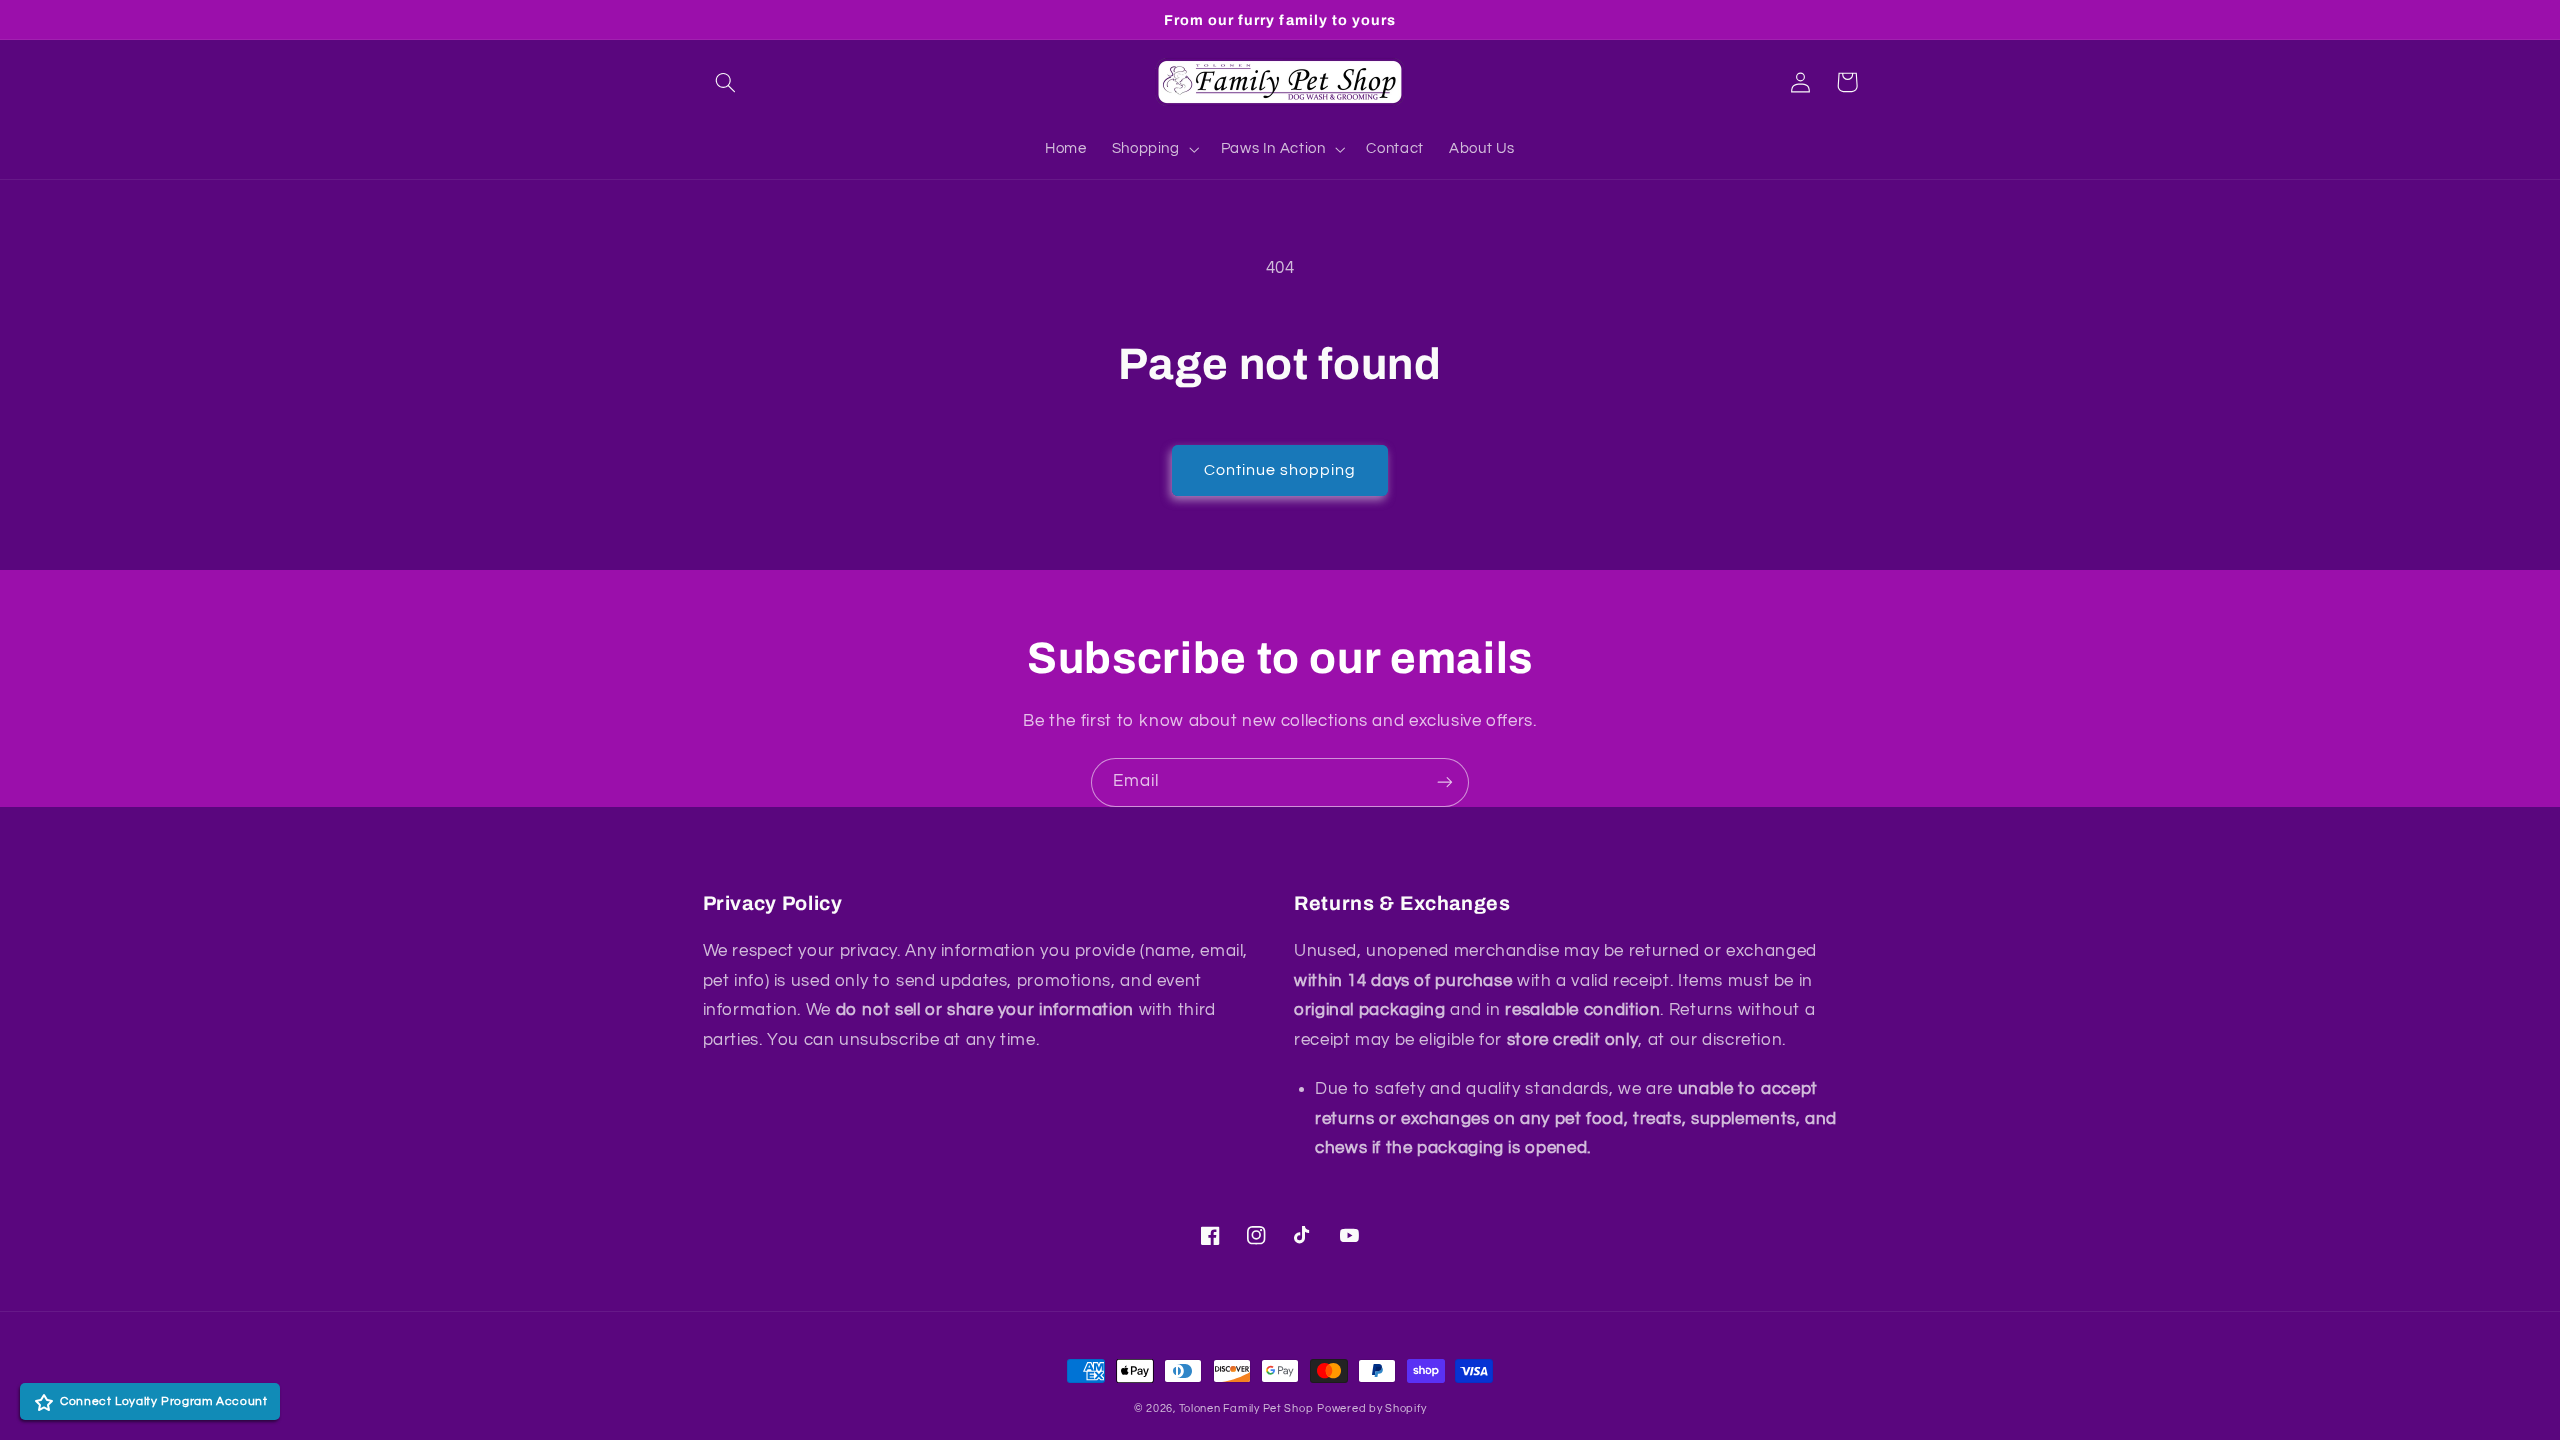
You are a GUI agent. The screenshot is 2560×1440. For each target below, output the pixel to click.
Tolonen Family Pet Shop (1246, 1408)
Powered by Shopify (1371, 1408)
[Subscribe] (1445, 782)
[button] (726, 82)
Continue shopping (1280, 470)
